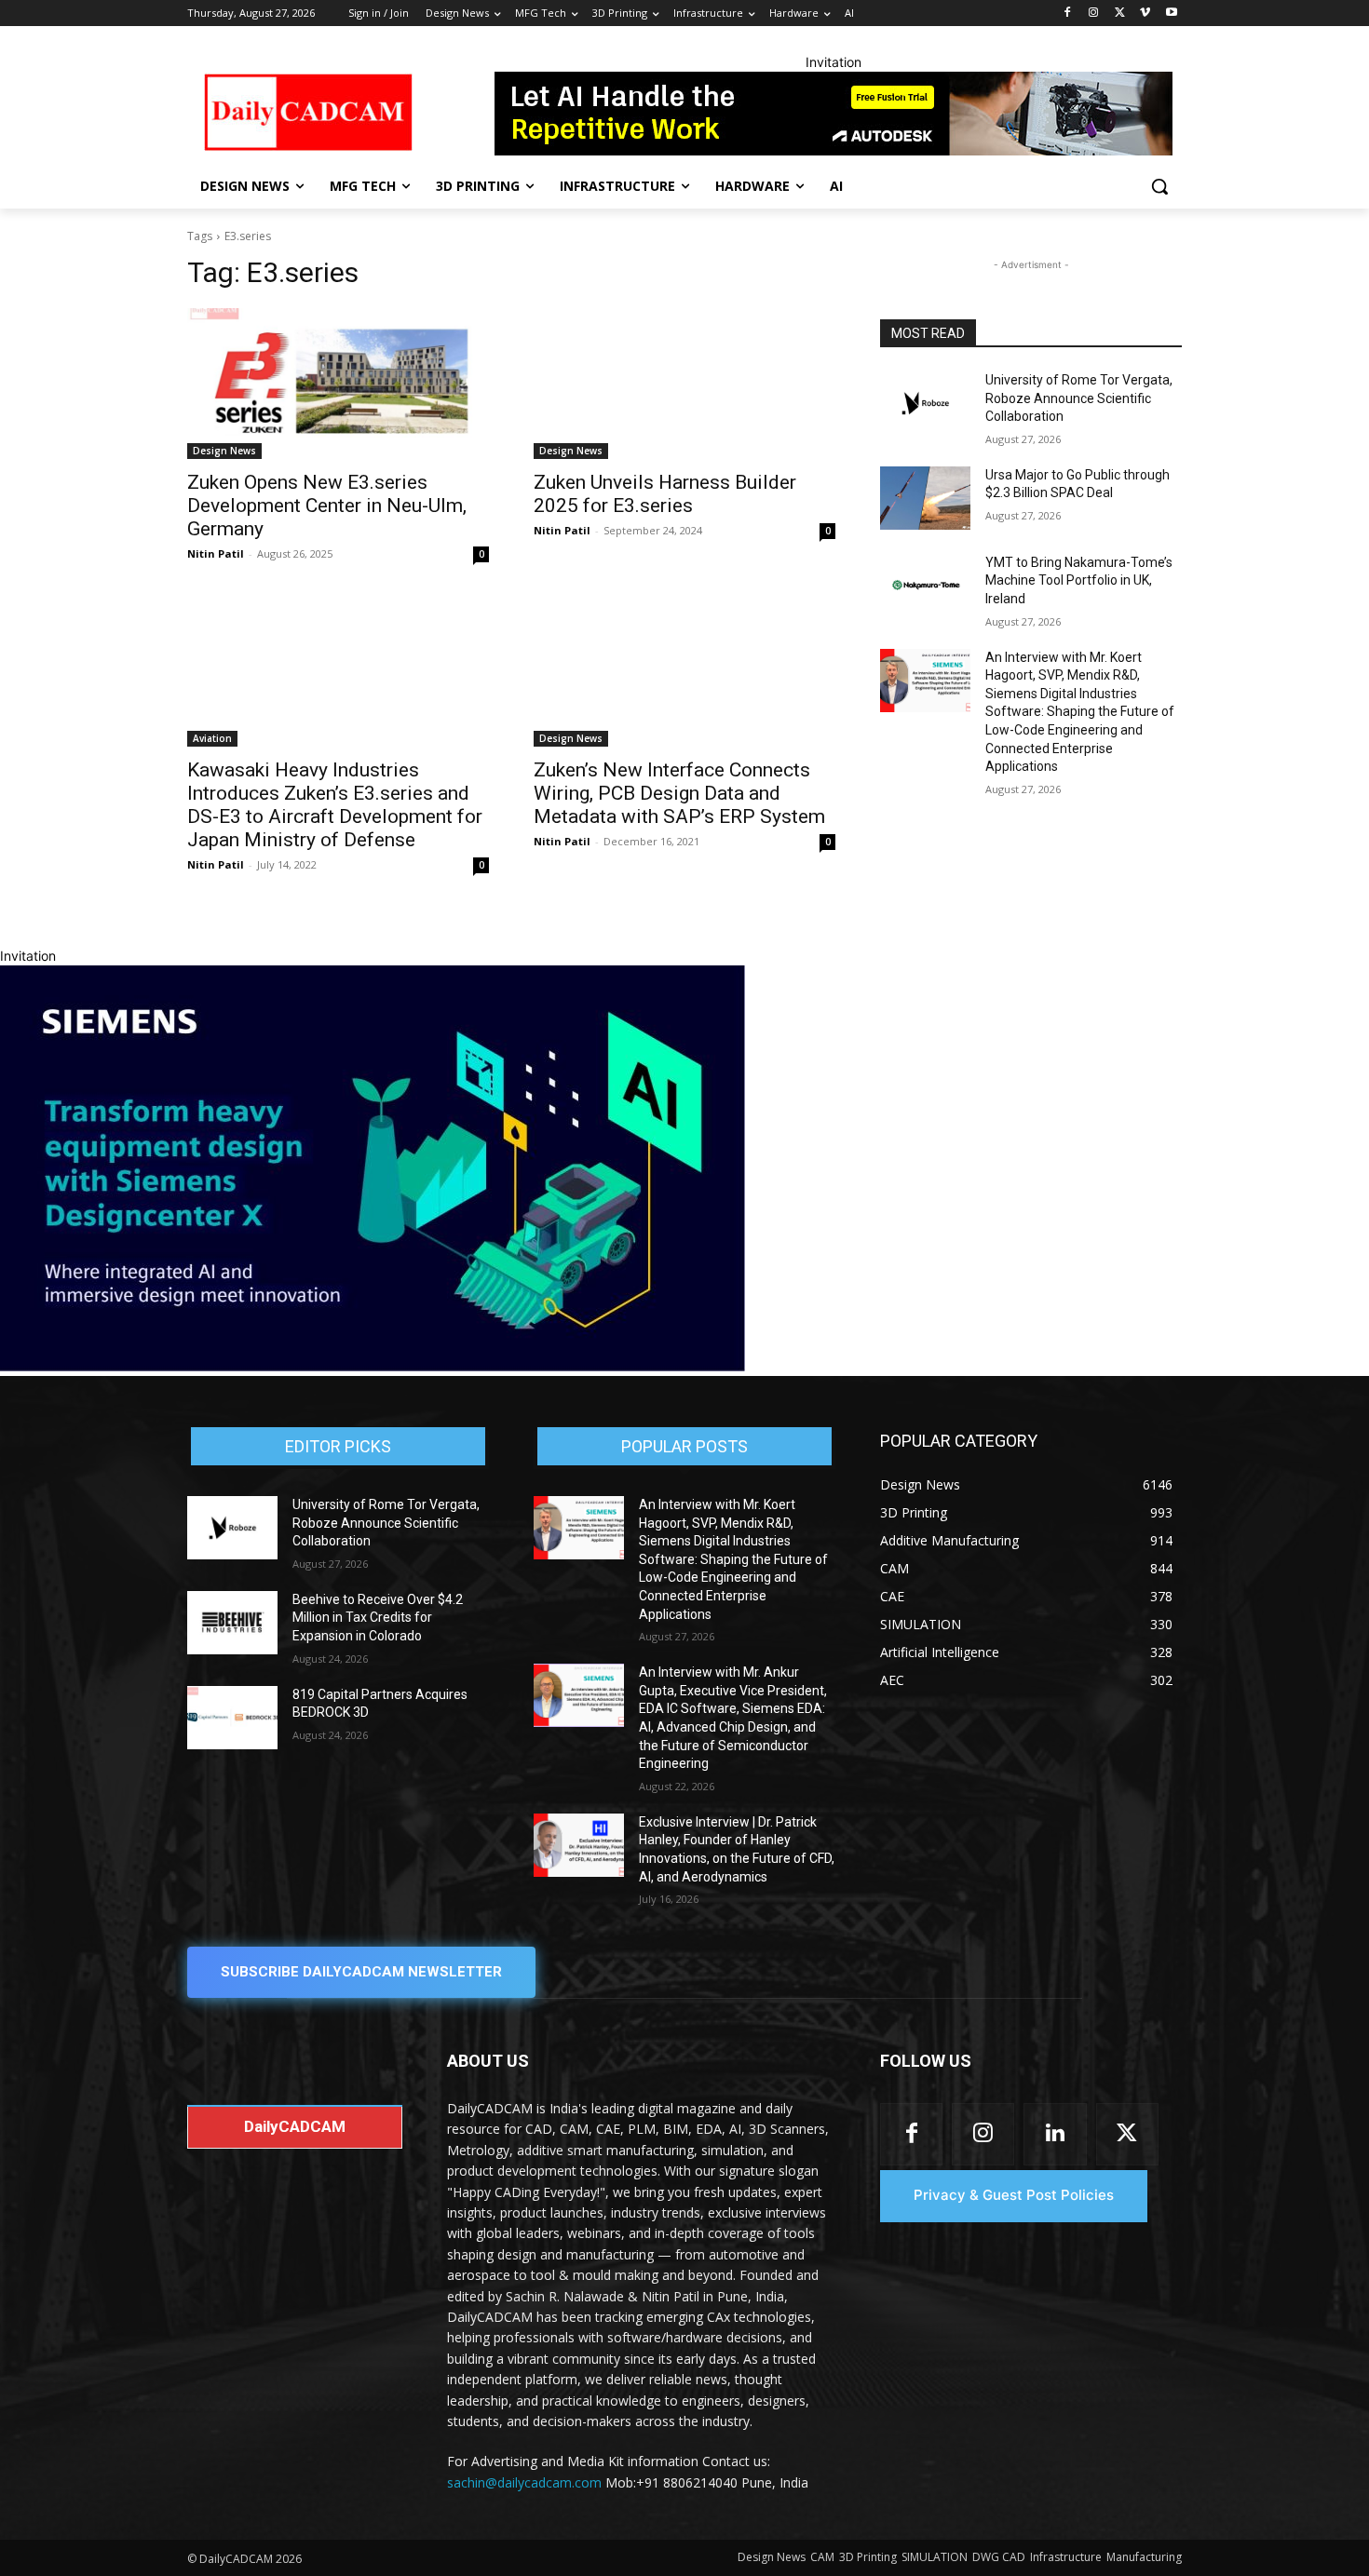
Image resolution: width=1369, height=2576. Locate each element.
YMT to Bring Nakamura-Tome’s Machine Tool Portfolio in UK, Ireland (1079, 580)
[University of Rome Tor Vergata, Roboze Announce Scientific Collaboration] (925, 403)
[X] (1120, 13)
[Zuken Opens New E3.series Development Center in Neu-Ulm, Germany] (338, 384)
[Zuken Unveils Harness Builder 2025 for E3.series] (684, 384)
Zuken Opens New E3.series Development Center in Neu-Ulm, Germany (327, 506)
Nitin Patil (216, 553)
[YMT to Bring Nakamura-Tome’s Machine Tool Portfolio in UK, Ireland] (925, 586)
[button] (1159, 186)
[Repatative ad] (834, 114)
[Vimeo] (1145, 13)
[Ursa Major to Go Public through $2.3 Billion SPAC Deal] (925, 498)
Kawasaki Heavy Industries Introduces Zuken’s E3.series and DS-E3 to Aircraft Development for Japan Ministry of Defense (335, 805)
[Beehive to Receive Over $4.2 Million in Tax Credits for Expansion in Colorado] (232, 1623)
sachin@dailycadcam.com (524, 2482)
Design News (224, 451)
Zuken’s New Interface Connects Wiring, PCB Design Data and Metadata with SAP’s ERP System (679, 793)
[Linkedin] (1055, 2134)
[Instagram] (1094, 13)
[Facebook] (1068, 13)
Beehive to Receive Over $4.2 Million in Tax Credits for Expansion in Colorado (378, 1618)
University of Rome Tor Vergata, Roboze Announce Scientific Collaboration (1079, 398)
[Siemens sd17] (373, 1366)
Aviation (212, 738)
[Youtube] (1171, 13)
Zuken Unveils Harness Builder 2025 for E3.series (665, 494)
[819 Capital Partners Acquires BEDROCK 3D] (232, 1718)
